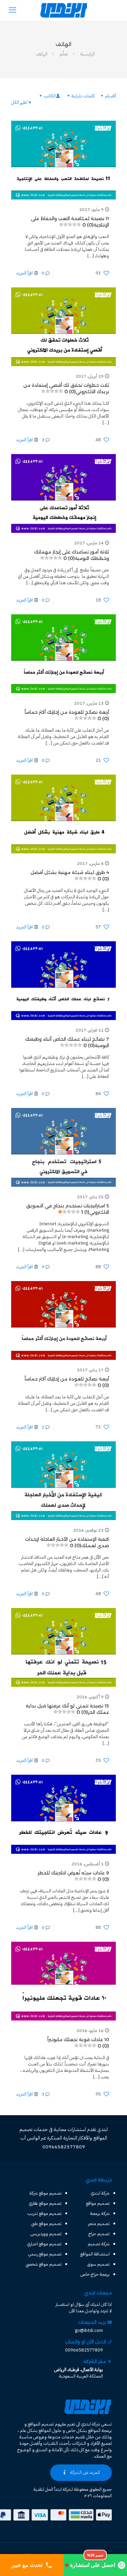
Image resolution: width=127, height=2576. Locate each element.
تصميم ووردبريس (46, 2234)
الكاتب (50, 96)
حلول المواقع (50, 2430)
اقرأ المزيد (25, 273)
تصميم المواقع (41, 2424)
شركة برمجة (100, 2213)
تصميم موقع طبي (46, 2224)
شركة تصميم (99, 2244)
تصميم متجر (99, 2224)
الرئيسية (88, 54)
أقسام (110, 96)
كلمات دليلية (83, 96)
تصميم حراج (99, 2234)
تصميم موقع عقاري (45, 2203)
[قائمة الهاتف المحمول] (13, 10)
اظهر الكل (19, 102)
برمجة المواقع (100, 2430)
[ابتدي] (63, 10)
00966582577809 (84, 2350)
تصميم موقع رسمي (45, 2254)
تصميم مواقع (98, 2203)
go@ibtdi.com (89, 2330)
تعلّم (64, 54)
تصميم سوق (99, 2264)
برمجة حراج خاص (95, 2274)
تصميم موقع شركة (46, 2193)
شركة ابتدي (100, 2193)
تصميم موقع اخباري (44, 2244)
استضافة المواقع (95, 2254)
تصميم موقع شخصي (44, 2264)
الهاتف (42, 54)
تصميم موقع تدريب (44, 2213)
